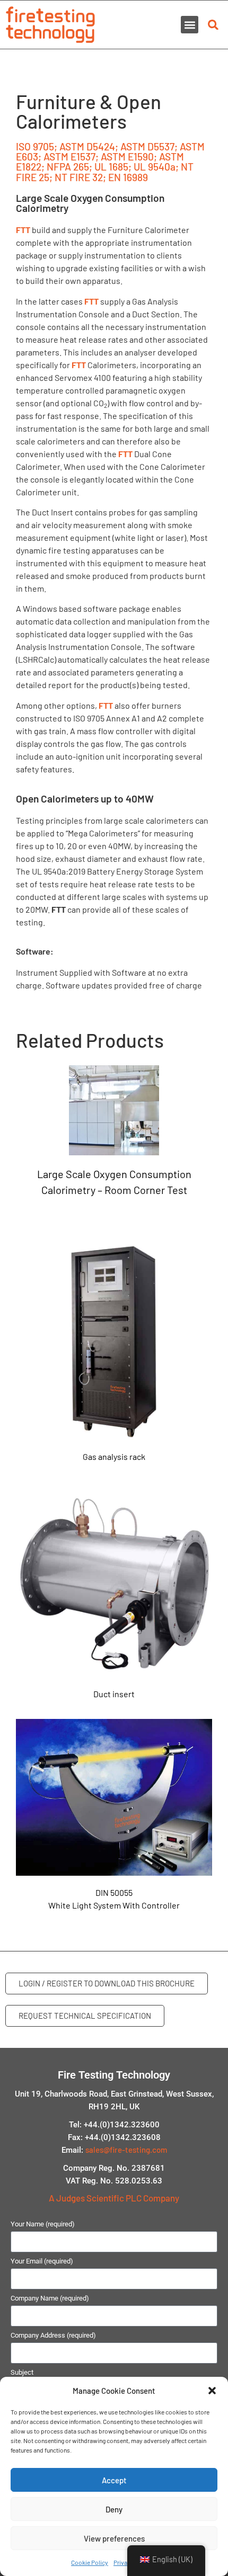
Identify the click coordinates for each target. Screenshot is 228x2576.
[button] (212, 2391)
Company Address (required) (53, 2336)
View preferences (114, 2538)
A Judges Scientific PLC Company (114, 2198)
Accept (114, 2480)
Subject (22, 2373)
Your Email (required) (42, 2261)
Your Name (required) (43, 2224)
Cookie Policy (90, 2562)
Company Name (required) (50, 2298)
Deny (114, 2509)
